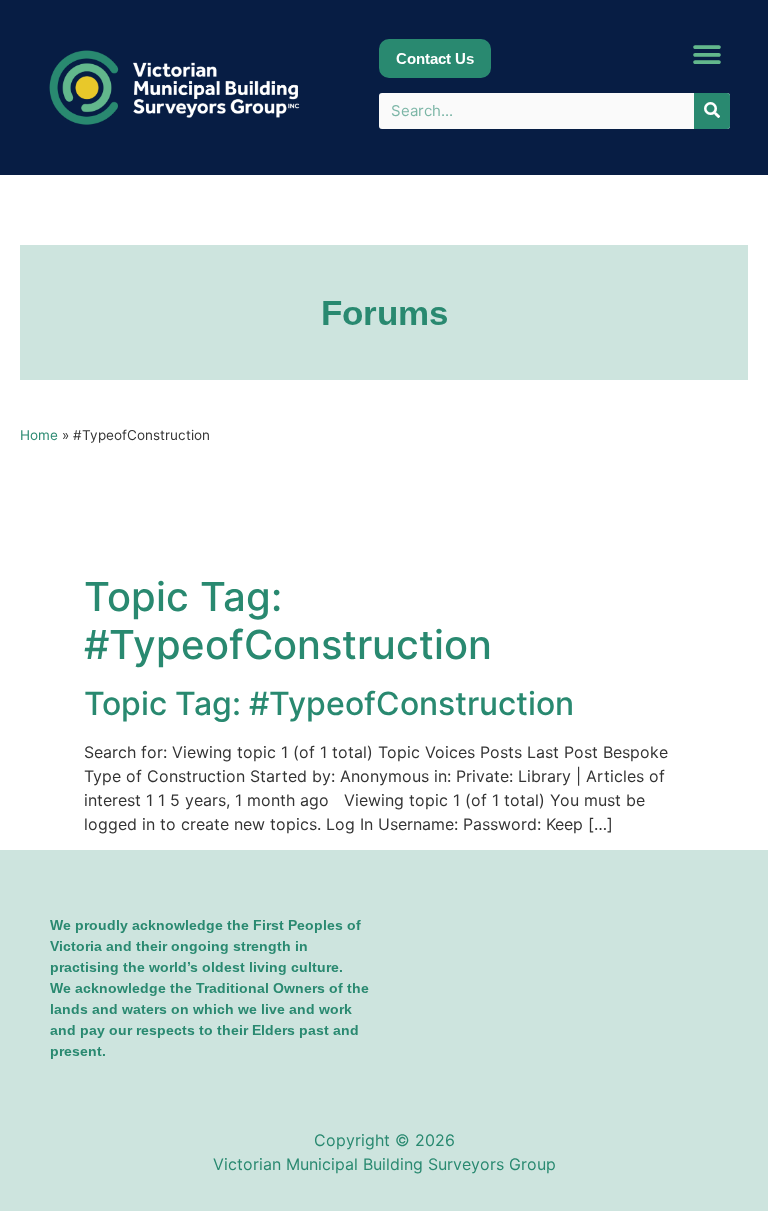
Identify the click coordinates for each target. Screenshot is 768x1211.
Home (39, 435)
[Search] (712, 111)
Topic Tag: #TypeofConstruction (329, 703)
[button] (707, 55)
